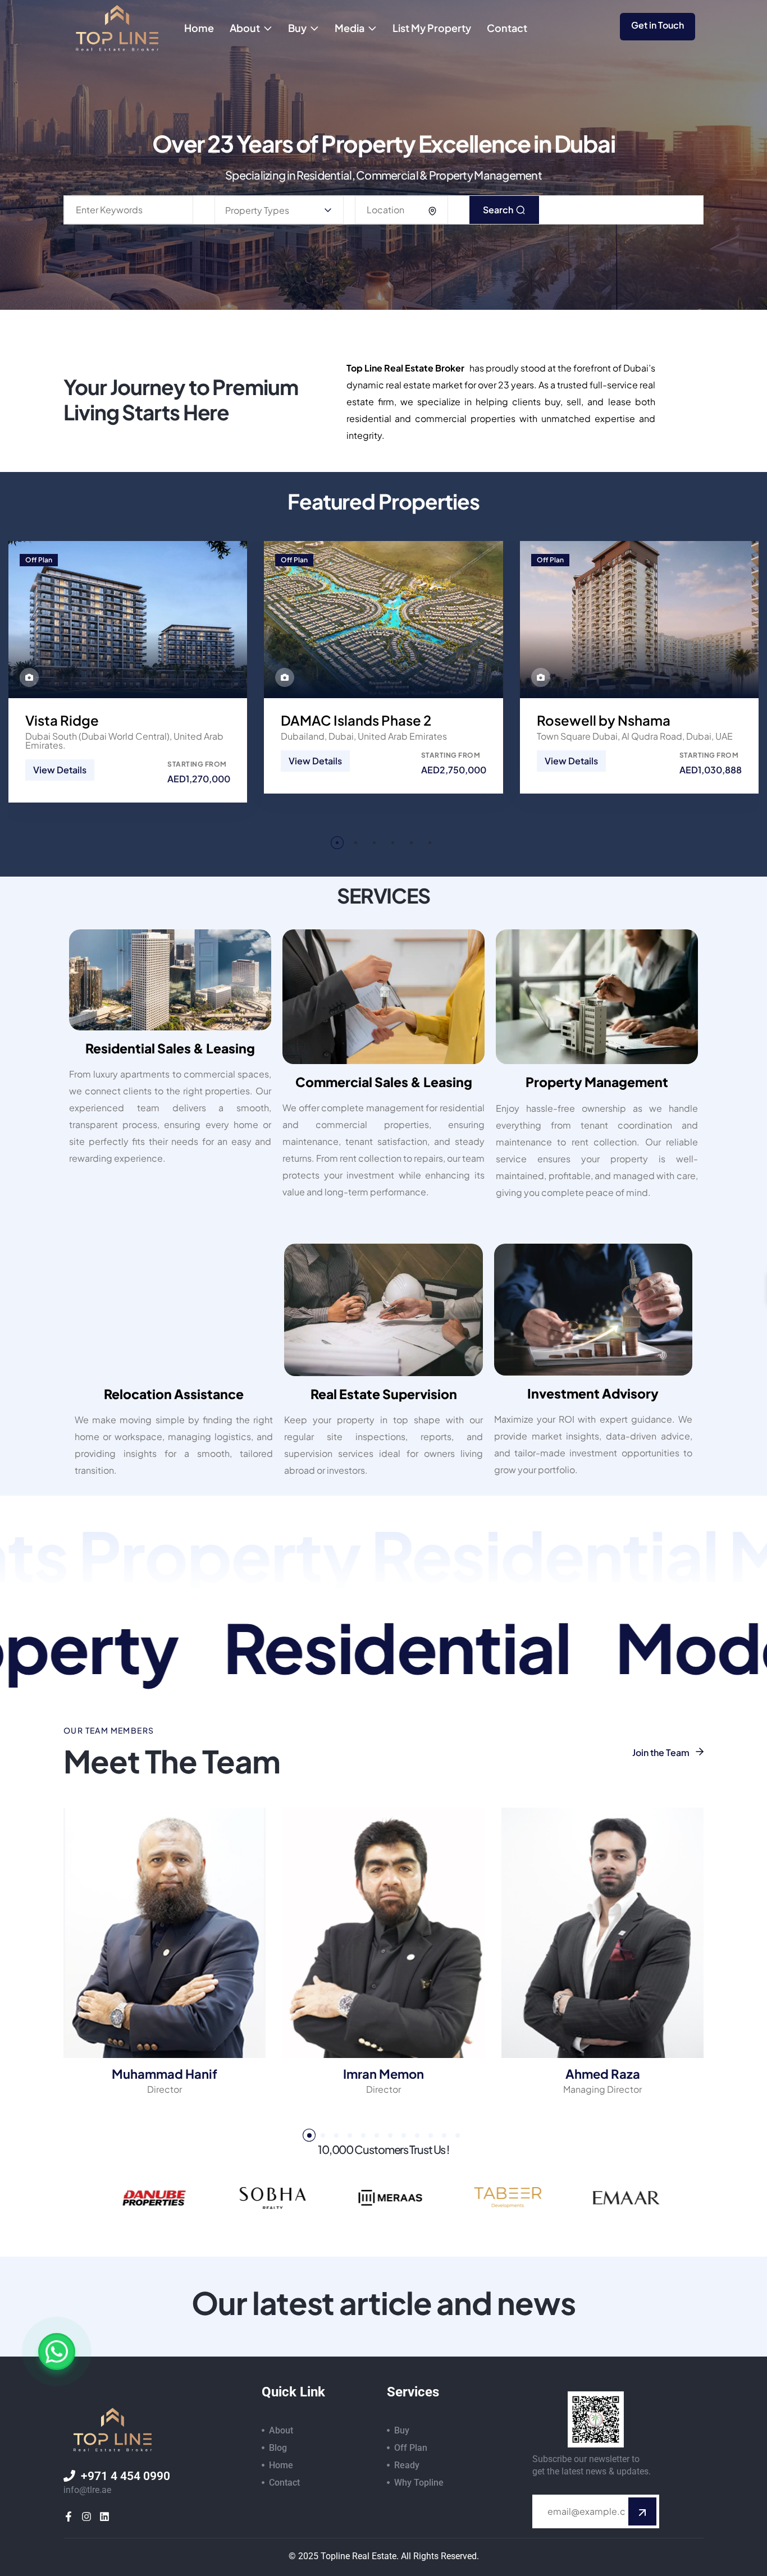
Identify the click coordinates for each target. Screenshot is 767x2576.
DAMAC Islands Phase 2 (356, 720)
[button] (337, 843)
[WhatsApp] (57, 2352)
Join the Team (662, 1752)
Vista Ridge (62, 720)
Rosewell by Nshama (604, 720)
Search (499, 210)
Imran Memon (383, 2074)
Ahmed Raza (603, 2074)
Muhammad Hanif (165, 2074)
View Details (60, 770)
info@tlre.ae (87, 2490)
